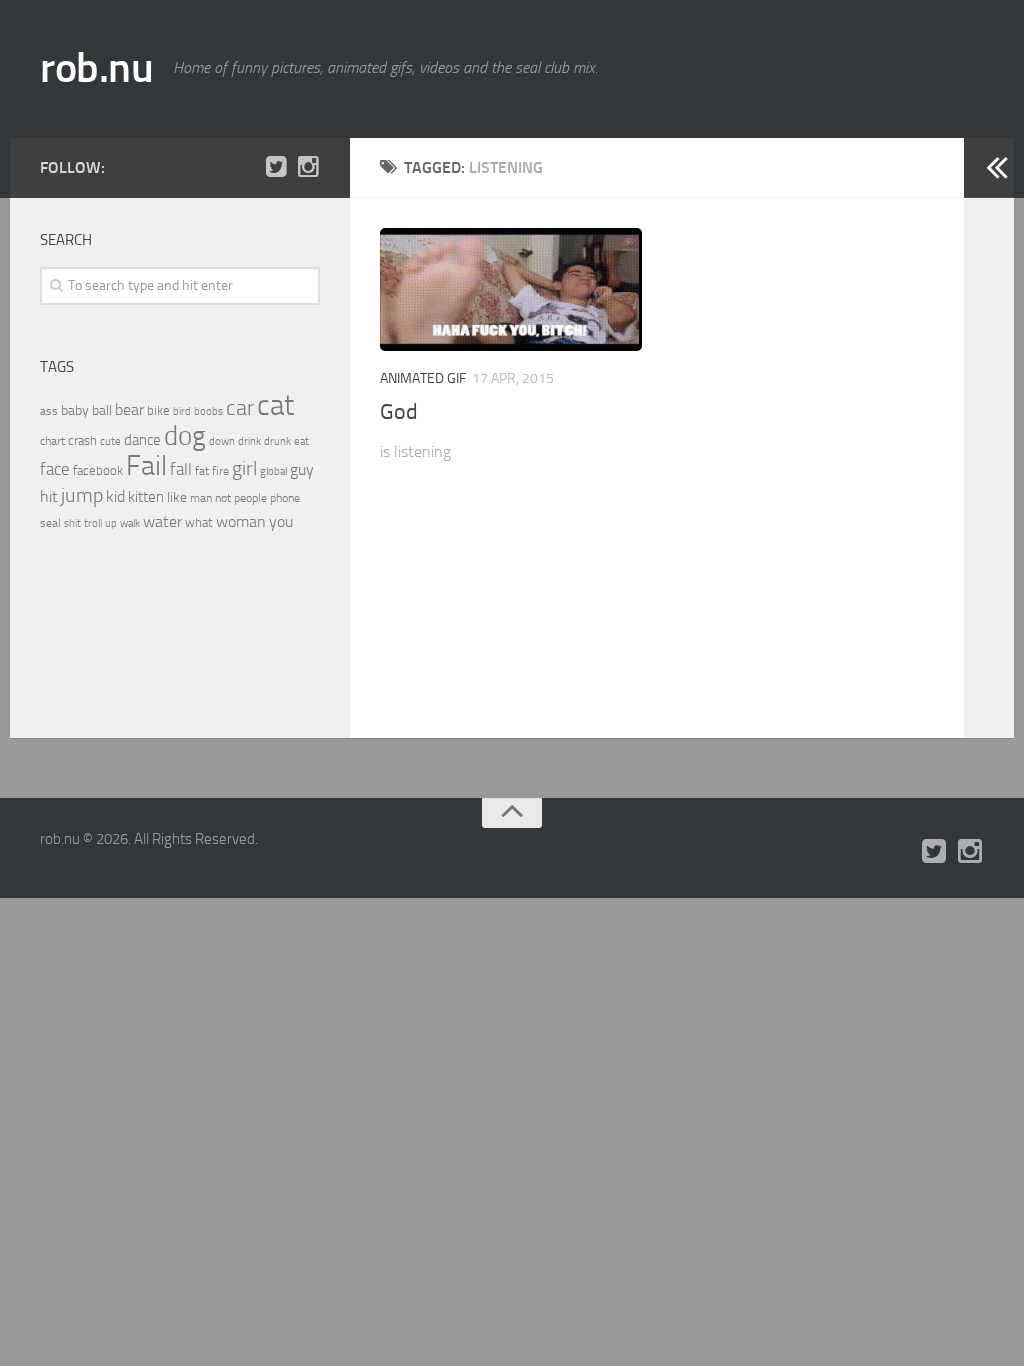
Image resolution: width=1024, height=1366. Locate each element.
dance (142, 440)
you (281, 521)
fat (202, 471)
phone (285, 498)
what (199, 522)
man (201, 498)
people (250, 497)
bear (129, 409)
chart (52, 441)
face (55, 469)
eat (301, 441)
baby (75, 410)
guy (302, 469)
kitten (146, 497)
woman (241, 521)
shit (72, 523)
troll (93, 523)
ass (49, 411)
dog (185, 436)
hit (49, 496)
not (223, 498)
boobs (208, 411)
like (177, 497)
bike (158, 410)
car (240, 408)
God (399, 412)
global (273, 471)
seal (50, 523)
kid (115, 496)
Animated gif (423, 378)
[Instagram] (308, 167)
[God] (511, 289)
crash (82, 440)
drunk (277, 441)
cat (275, 405)
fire (220, 471)
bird (182, 411)
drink (249, 441)
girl (244, 468)
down (222, 441)
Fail (146, 465)
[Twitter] (276, 167)
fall (181, 469)
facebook (98, 470)
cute (110, 441)
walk (130, 523)
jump (82, 495)
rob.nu (96, 68)
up (111, 523)
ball (102, 410)
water (162, 521)
